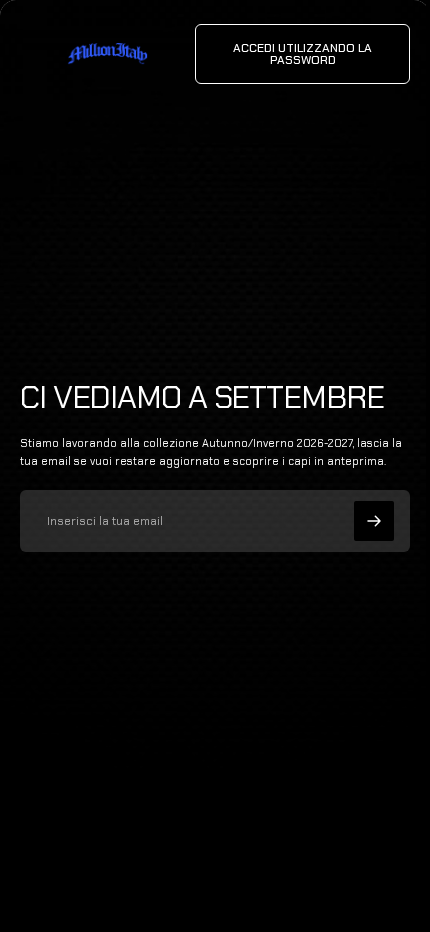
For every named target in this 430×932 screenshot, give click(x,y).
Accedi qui (222, 892)
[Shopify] (243, 873)
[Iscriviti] (374, 521)
